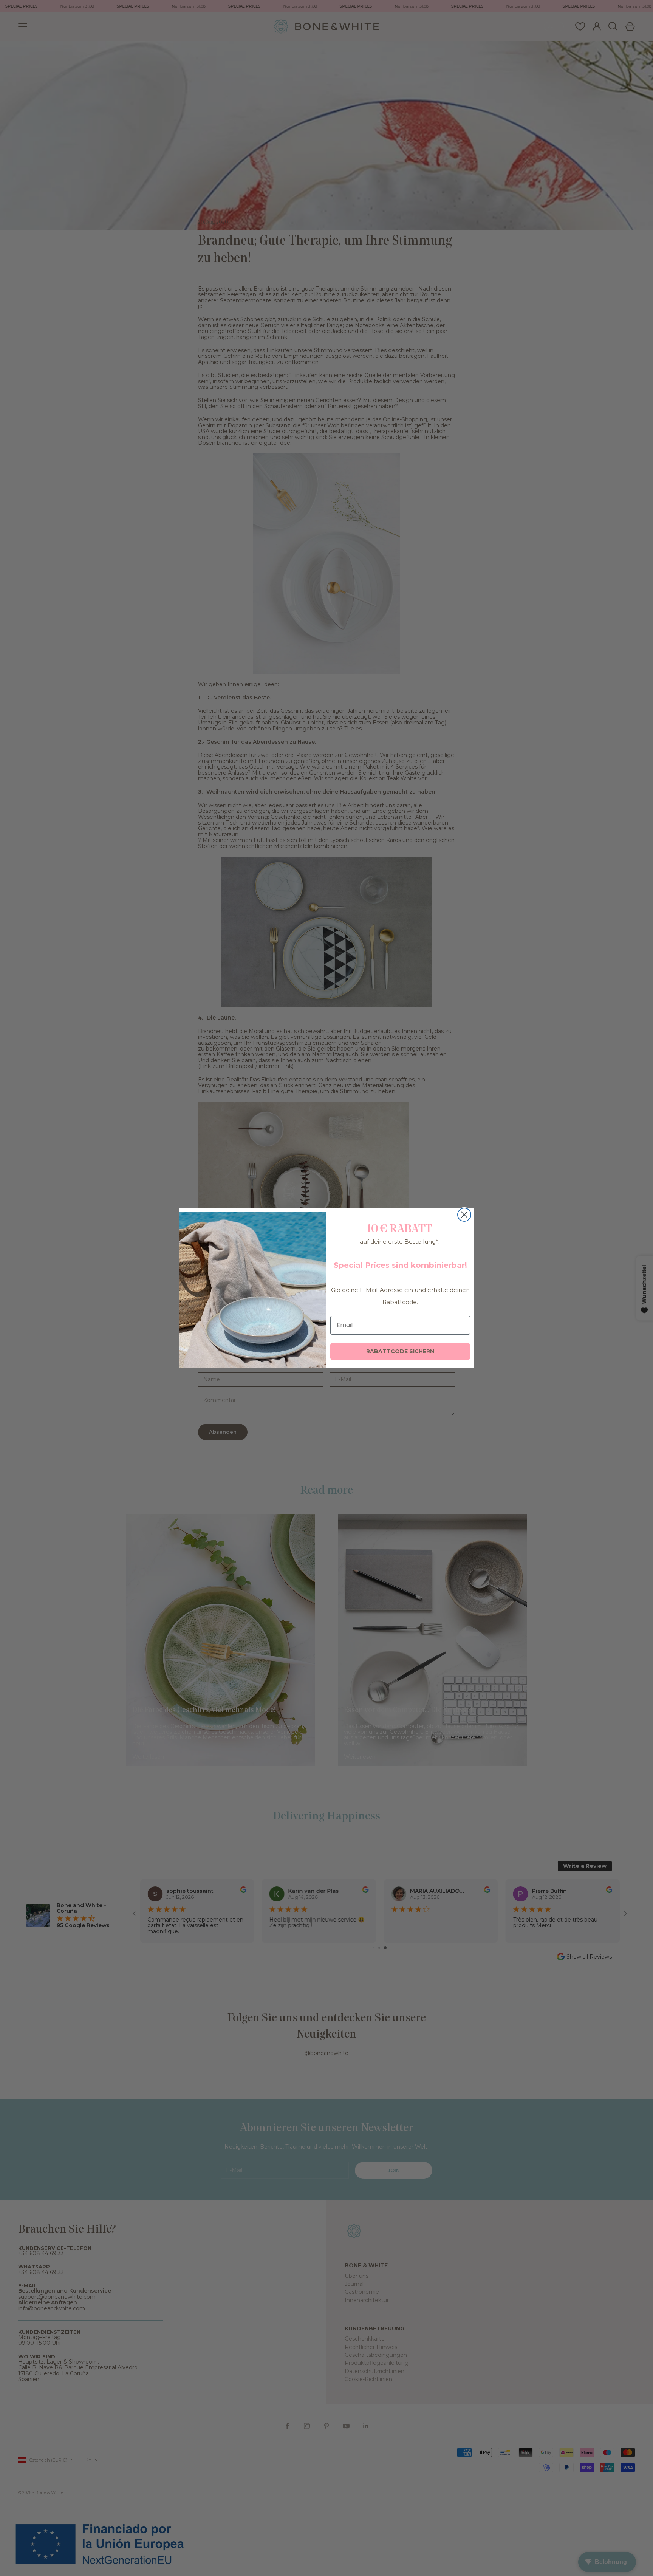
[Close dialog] (464, 1215)
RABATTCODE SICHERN (400, 1351)
